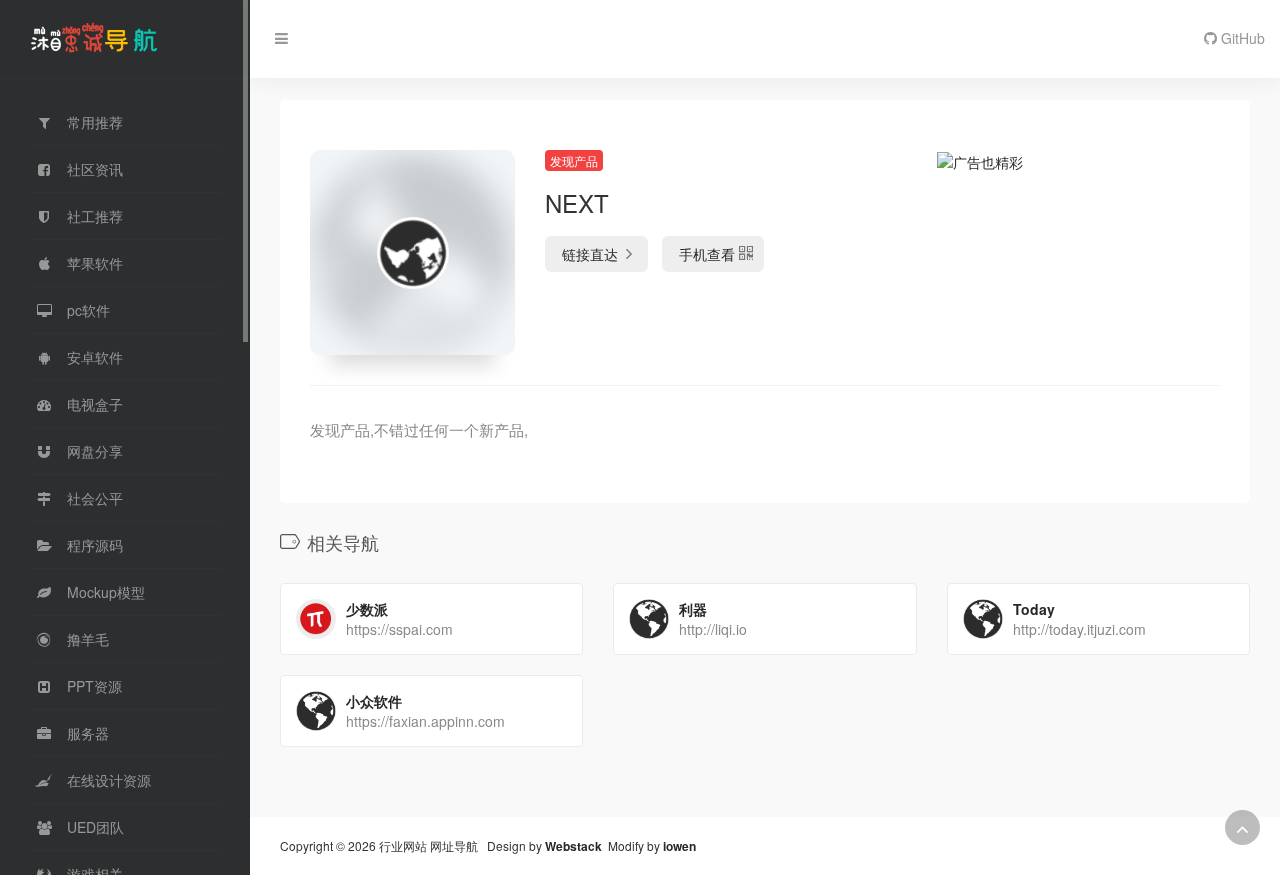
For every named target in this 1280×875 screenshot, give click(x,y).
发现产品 (574, 160)
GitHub (1241, 38)
